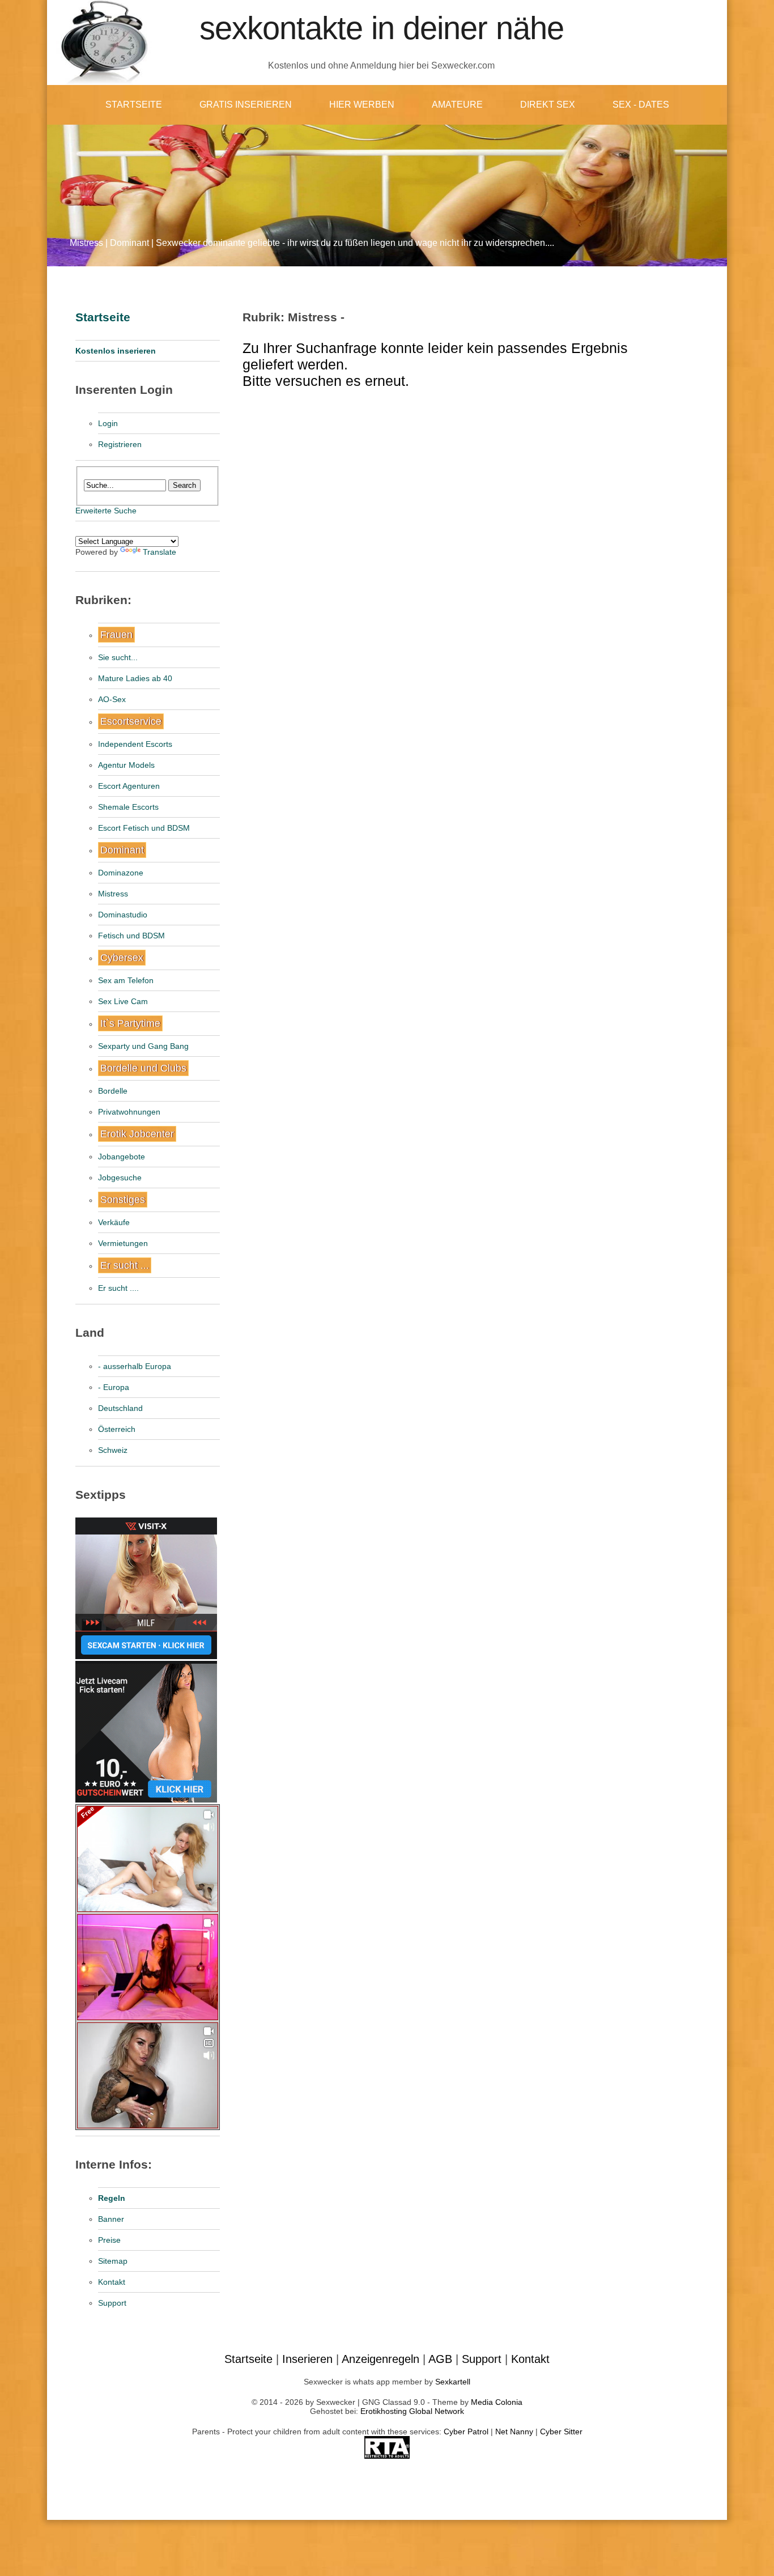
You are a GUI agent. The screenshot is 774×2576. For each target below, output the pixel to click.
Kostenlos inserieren (116, 351)
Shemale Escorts (128, 807)
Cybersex (122, 958)
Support (112, 2303)
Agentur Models (126, 765)
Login (108, 423)
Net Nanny (514, 2432)
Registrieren (120, 444)
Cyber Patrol (466, 2432)
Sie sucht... (118, 657)
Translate (160, 552)
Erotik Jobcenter (137, 1134)
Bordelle (113, 1091)
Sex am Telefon (126, 980)
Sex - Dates (641, 105)
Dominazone (121, 873)
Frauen (116, 635)
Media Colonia (497, 2402)
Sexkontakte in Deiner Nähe (382, 28)
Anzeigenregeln (380, 2359)
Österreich (117, 1429)
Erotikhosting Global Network (412, 2411)
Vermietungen (123, 1243)
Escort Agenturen (129, 786)
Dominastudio (123, 915)
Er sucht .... (118, 1288)
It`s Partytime (130, 1023)
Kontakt (112, 2282)
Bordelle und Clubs (143, 1068)
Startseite (134, 105)
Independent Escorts (135, 744)
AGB (440, 2359)
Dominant (122, 850)
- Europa (114, 1387)
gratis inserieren (246, 105)
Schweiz (113, 1450)
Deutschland (120, 1408)
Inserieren (307, 2359)
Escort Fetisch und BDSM (144, 828)
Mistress (113, 894)
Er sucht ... (125, 1265)
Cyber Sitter (561, 2432)
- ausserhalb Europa (135, 1366)
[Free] (148, 1909)
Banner (111, 2219)
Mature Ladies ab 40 (135, 678)
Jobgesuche (120, 1178)
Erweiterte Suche (106, 511)
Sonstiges (123, 1200)
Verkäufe (114, 1222)
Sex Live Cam (123, 1001)
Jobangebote (122, 1157)
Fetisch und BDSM (131, 936)
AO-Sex (112, 699)
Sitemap (113, 2261)
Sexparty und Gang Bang (143, 1046)
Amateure (457, 105)
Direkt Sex (548, 105)
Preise (109, 2240)
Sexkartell (453, 2382)
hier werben (362, 105)
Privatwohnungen (129, 1112)
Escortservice (131, 721)
